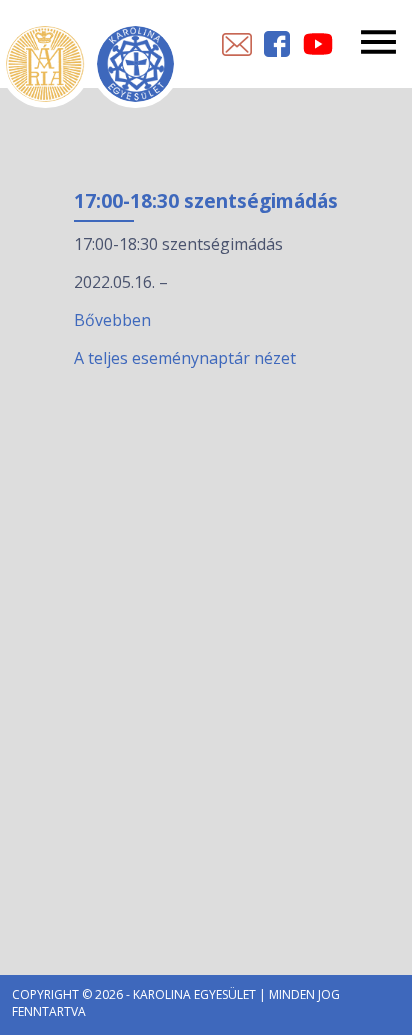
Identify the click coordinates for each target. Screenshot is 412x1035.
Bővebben (112, 320)
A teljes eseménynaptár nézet (185, 358)
